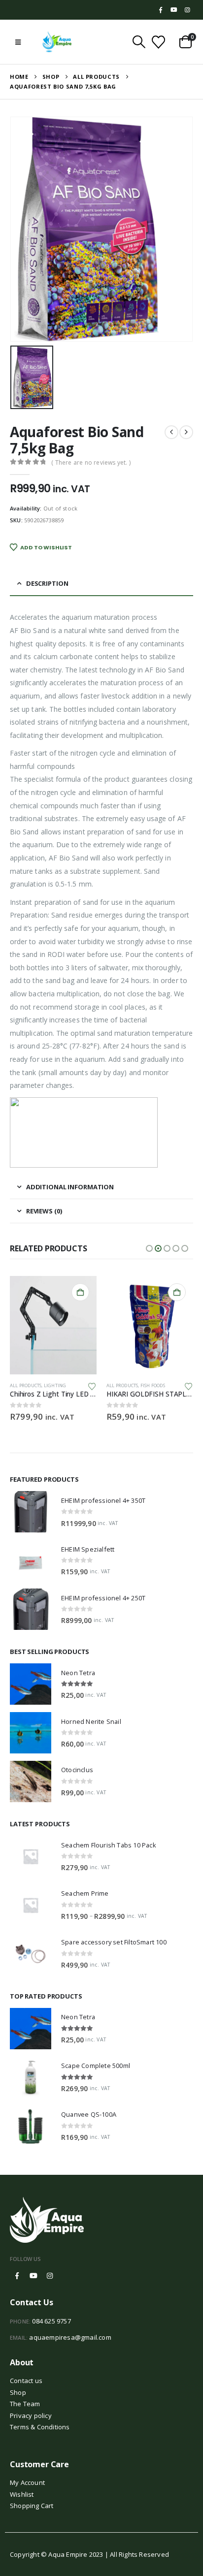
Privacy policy (31, 2416)
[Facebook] (161, 10)
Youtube (34, 2276)
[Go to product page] (53, 1325)
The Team (25, 2404)
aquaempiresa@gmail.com (70, 2337)
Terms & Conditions (40, 2427)
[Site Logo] (57, 42)
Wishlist (22, 2494)
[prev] (171, 432)
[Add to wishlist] (92, 1386)
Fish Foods (153, 1385)
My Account (27, 2482)
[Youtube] (174, 10)
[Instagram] (187, 10)
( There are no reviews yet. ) (91, 462)
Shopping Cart (32, 2506)
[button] (18, 42)
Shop (18, 2392)
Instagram (50, 2276)
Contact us (26, 2381)
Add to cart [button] (80, 1292)
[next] (186, 432)
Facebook (17, 2276)
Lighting (55, 1385)
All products (26, 1385)
